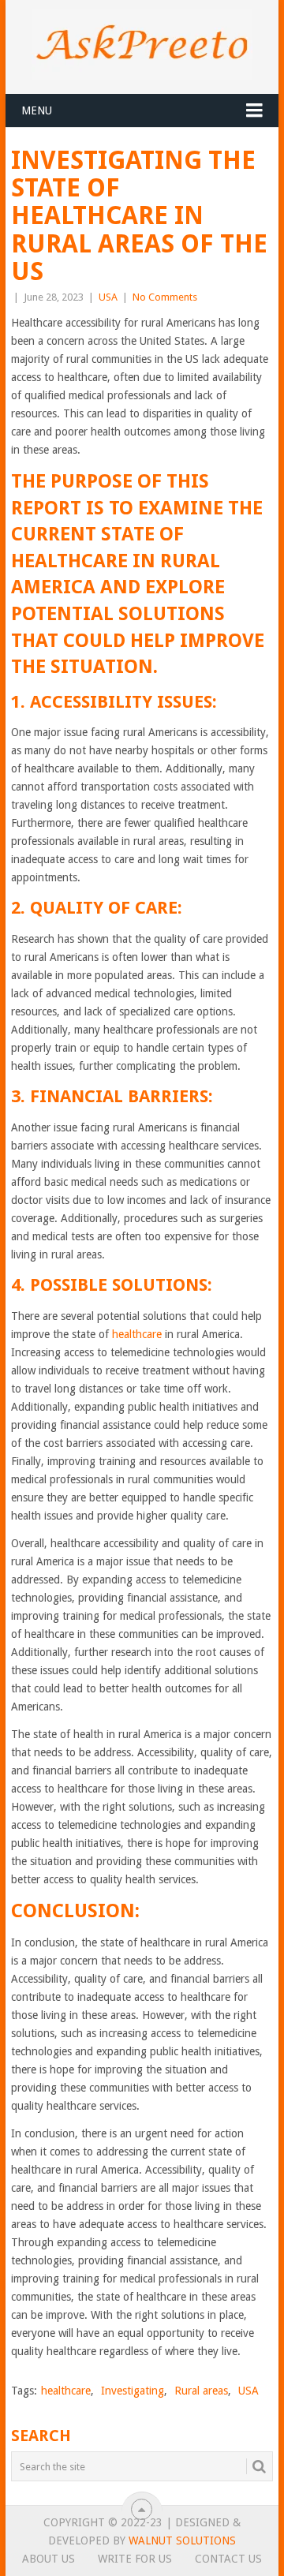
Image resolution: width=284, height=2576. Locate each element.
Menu (37, 110)
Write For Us (135, 2559)
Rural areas (201, 2391)
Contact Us (228, 2559)
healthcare (137, 1334)
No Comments (165, 297)
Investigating (133, 2391)
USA (108, 297)
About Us (49, 2559)
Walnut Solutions (182, 2540)
